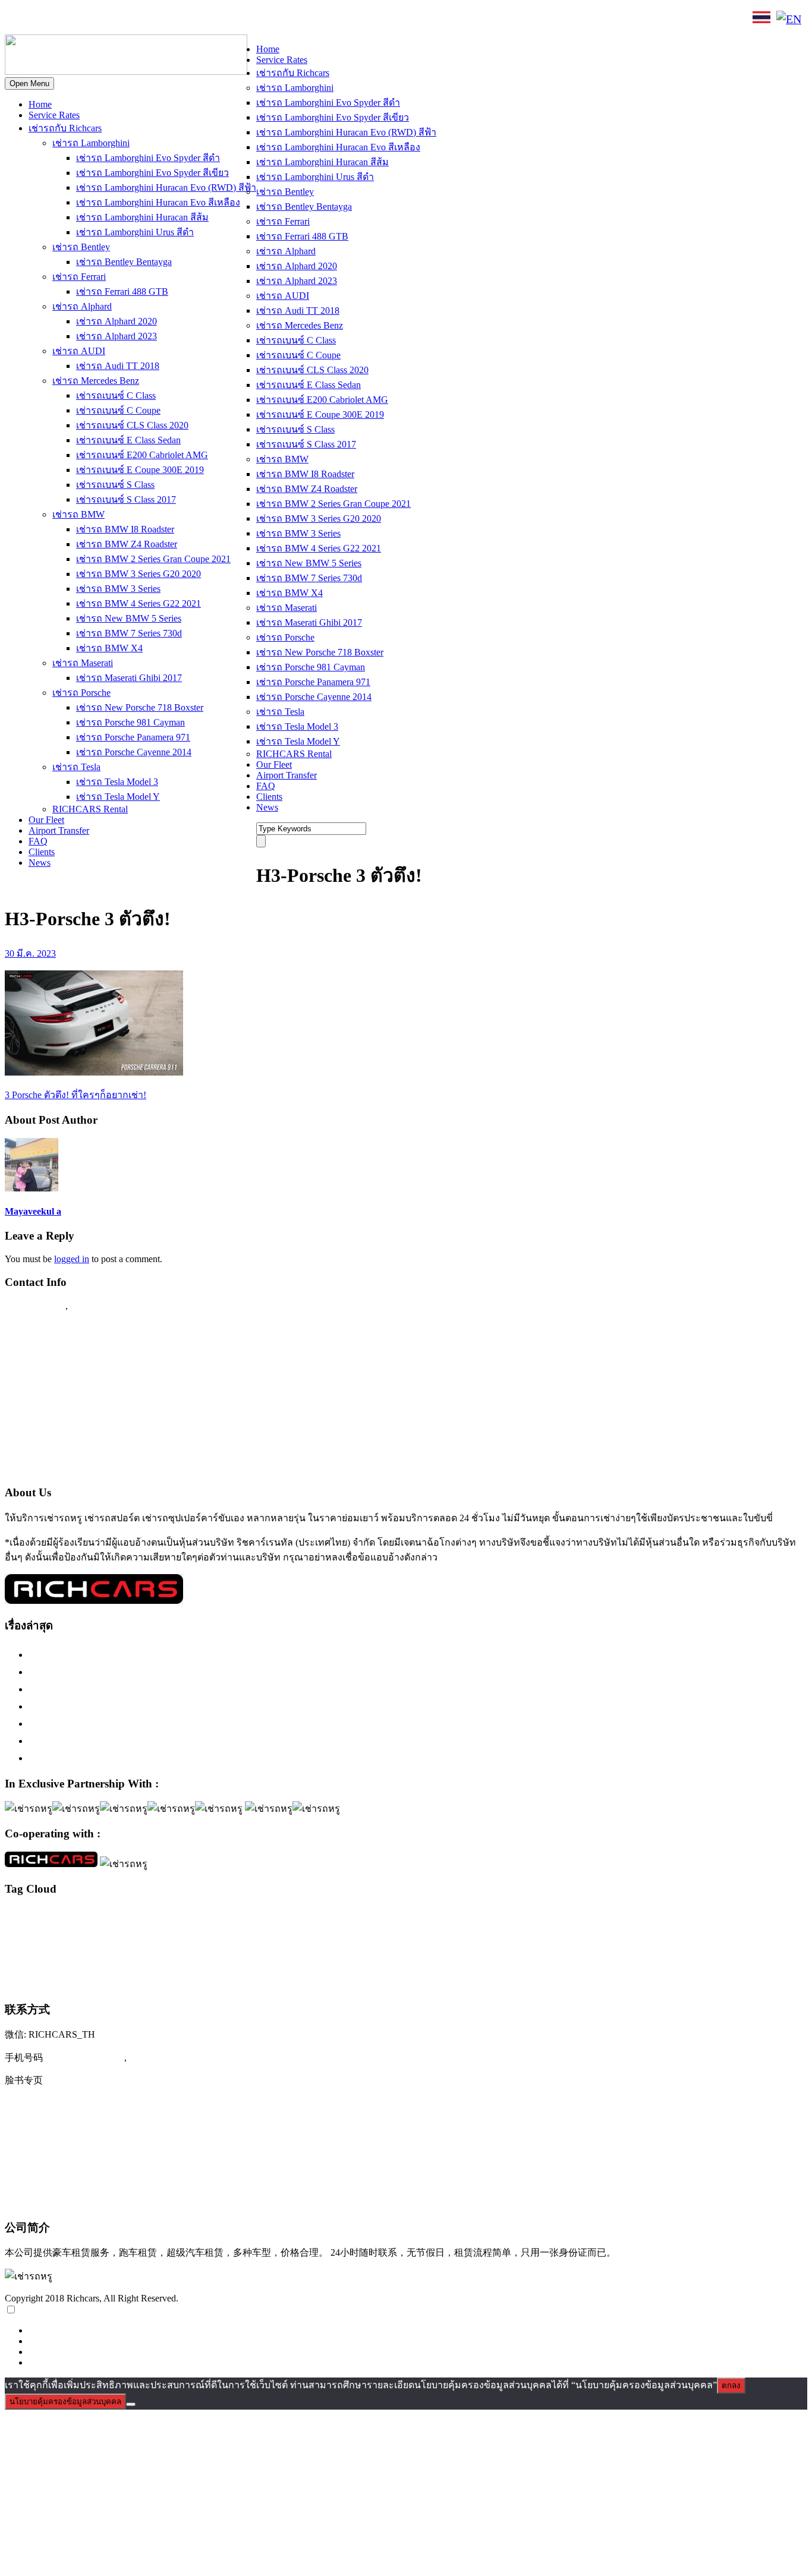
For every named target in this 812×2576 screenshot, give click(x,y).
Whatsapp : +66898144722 (63, 1467)
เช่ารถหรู (405, 1956)
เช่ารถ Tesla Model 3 (117, 782)
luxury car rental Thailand (656, 1915)
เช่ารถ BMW (78, 514)
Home (40, 104)
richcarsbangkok (769, 1916)
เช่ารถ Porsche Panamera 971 (133, 737)
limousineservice (128, 1917)
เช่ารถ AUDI (79, 351)
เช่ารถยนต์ (219, 1960)
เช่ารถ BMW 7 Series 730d (129, 633)
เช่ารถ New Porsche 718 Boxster (140, 707)
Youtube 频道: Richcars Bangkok (77, 2129)
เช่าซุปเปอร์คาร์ (410, 1934)
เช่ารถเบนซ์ (773, 1958)
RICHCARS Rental (90, 809)
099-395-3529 (100, 1306)
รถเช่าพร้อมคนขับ (294, 1934)
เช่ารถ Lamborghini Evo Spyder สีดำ (148, 158)
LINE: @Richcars (134, 19)
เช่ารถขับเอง (638, 1934)
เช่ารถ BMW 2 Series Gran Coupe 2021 (153, 559)
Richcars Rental (39, 1329)
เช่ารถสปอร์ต (328, 1957)
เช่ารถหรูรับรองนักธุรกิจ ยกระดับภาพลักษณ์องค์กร (146, 1706)
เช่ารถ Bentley (81, 247)
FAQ (38, 841)
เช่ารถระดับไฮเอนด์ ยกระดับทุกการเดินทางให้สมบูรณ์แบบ (163, 1654)
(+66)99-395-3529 (169, 2057)
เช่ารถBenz (454, 1934)
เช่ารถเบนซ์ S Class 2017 (126, 499)
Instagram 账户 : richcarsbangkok (78, 2104)
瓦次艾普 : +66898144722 (63, 2201)
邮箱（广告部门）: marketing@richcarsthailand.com (122, 2177)
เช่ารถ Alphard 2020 (117, 321)
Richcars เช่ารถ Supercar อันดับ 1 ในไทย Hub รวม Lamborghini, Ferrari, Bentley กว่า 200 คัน (237, 1672)
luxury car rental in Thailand (399, 1917)
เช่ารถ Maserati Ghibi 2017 (129, 678)
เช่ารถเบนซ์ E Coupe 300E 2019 (140, 470)
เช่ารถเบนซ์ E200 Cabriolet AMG (142, 455)
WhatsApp (206, 19)
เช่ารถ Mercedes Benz (96, 381)
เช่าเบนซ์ (117, 1982)
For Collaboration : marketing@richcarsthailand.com (119, 1444)
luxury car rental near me (476, 1916)
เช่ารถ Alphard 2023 (117, 336)
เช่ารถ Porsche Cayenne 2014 (134, 752)
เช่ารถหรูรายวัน (639, 1959)
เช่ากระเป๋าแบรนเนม (354, 1935)
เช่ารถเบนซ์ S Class (115, 485)
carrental (17, 1916)
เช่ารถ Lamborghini (91, 143)
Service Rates (54, 115)
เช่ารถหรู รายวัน (584, 1960)
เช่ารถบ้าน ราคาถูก (138, 1960)
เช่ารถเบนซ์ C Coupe (118, 410)
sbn (799, 1917)
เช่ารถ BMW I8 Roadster (125, 529)
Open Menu (29, 83)
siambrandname (26, 1935)
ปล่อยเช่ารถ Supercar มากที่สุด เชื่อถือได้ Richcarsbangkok (160, 1723)
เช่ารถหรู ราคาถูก (530, 1960)
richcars (732, 1916)
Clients (42, 852)
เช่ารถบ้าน (90, 1959)
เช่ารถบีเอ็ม (51, 1960)
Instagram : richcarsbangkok (66, 1375)
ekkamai (91, 1917)
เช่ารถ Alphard (82, 306)
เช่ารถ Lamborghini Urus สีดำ (135, 232)
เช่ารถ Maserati (83, 663)
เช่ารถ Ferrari (79, 277)
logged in (72, 1259)
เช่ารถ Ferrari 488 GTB (122, 291)
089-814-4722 (48, 20)
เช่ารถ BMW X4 (109, 648)
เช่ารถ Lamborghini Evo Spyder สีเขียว (152, 173)
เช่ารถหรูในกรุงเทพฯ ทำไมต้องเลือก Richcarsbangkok (151, 1689)
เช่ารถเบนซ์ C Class (116, 395)
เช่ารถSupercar (542, 1934)
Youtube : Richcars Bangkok (67, 1398)
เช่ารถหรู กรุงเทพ (470, 1959)
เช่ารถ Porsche (81, 693)
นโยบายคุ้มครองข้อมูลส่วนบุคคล (65, 2402)
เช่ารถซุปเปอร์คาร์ (709, 1932)
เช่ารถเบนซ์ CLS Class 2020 (132, 425)
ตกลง (731, 2386)
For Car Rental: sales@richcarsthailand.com (100, 1421)
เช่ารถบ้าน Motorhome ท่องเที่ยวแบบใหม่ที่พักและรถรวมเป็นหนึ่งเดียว (188, 1758)
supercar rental (75, 1934)
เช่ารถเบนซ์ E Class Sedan (128, 440)
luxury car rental (199, 1914)
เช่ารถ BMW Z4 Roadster (127, 544)
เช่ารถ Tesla (76, 767)
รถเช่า (254, 1935)
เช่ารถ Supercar (592, 1934)
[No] (131, 2404)
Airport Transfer (59, 830)
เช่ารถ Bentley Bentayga (124, 262)
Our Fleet (46, 820)
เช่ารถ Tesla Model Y (118, 797)
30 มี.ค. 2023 (30, 953)
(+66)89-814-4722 (85, 2057)
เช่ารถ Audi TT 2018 (118, 366)
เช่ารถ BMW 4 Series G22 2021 (139, 603)
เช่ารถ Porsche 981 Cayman (130, 722)
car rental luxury (54, 1917)
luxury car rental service (552, 1916)
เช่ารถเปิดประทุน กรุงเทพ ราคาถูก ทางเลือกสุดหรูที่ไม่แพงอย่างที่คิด (186, 1741)
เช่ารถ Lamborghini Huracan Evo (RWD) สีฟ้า (166, 187)
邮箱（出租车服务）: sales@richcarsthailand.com (116, 2153)
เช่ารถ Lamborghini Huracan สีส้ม (142, 217)
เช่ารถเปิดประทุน (53, 1981)
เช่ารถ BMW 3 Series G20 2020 (139, 574)
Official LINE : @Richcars (63, 1352)
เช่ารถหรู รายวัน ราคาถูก (706, 1960)
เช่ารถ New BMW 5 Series (129, 618)
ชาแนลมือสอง (223, 1935)
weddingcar (185, 1935)
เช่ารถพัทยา (184, 1960)
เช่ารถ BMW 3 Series (118, 589)
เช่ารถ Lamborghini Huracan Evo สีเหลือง (158, 202)
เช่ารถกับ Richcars (65, 128)
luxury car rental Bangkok (302, 1916)
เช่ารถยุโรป (261, 1959)
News (40, 863)
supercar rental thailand (135, 1934)
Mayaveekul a (33, 1211)
